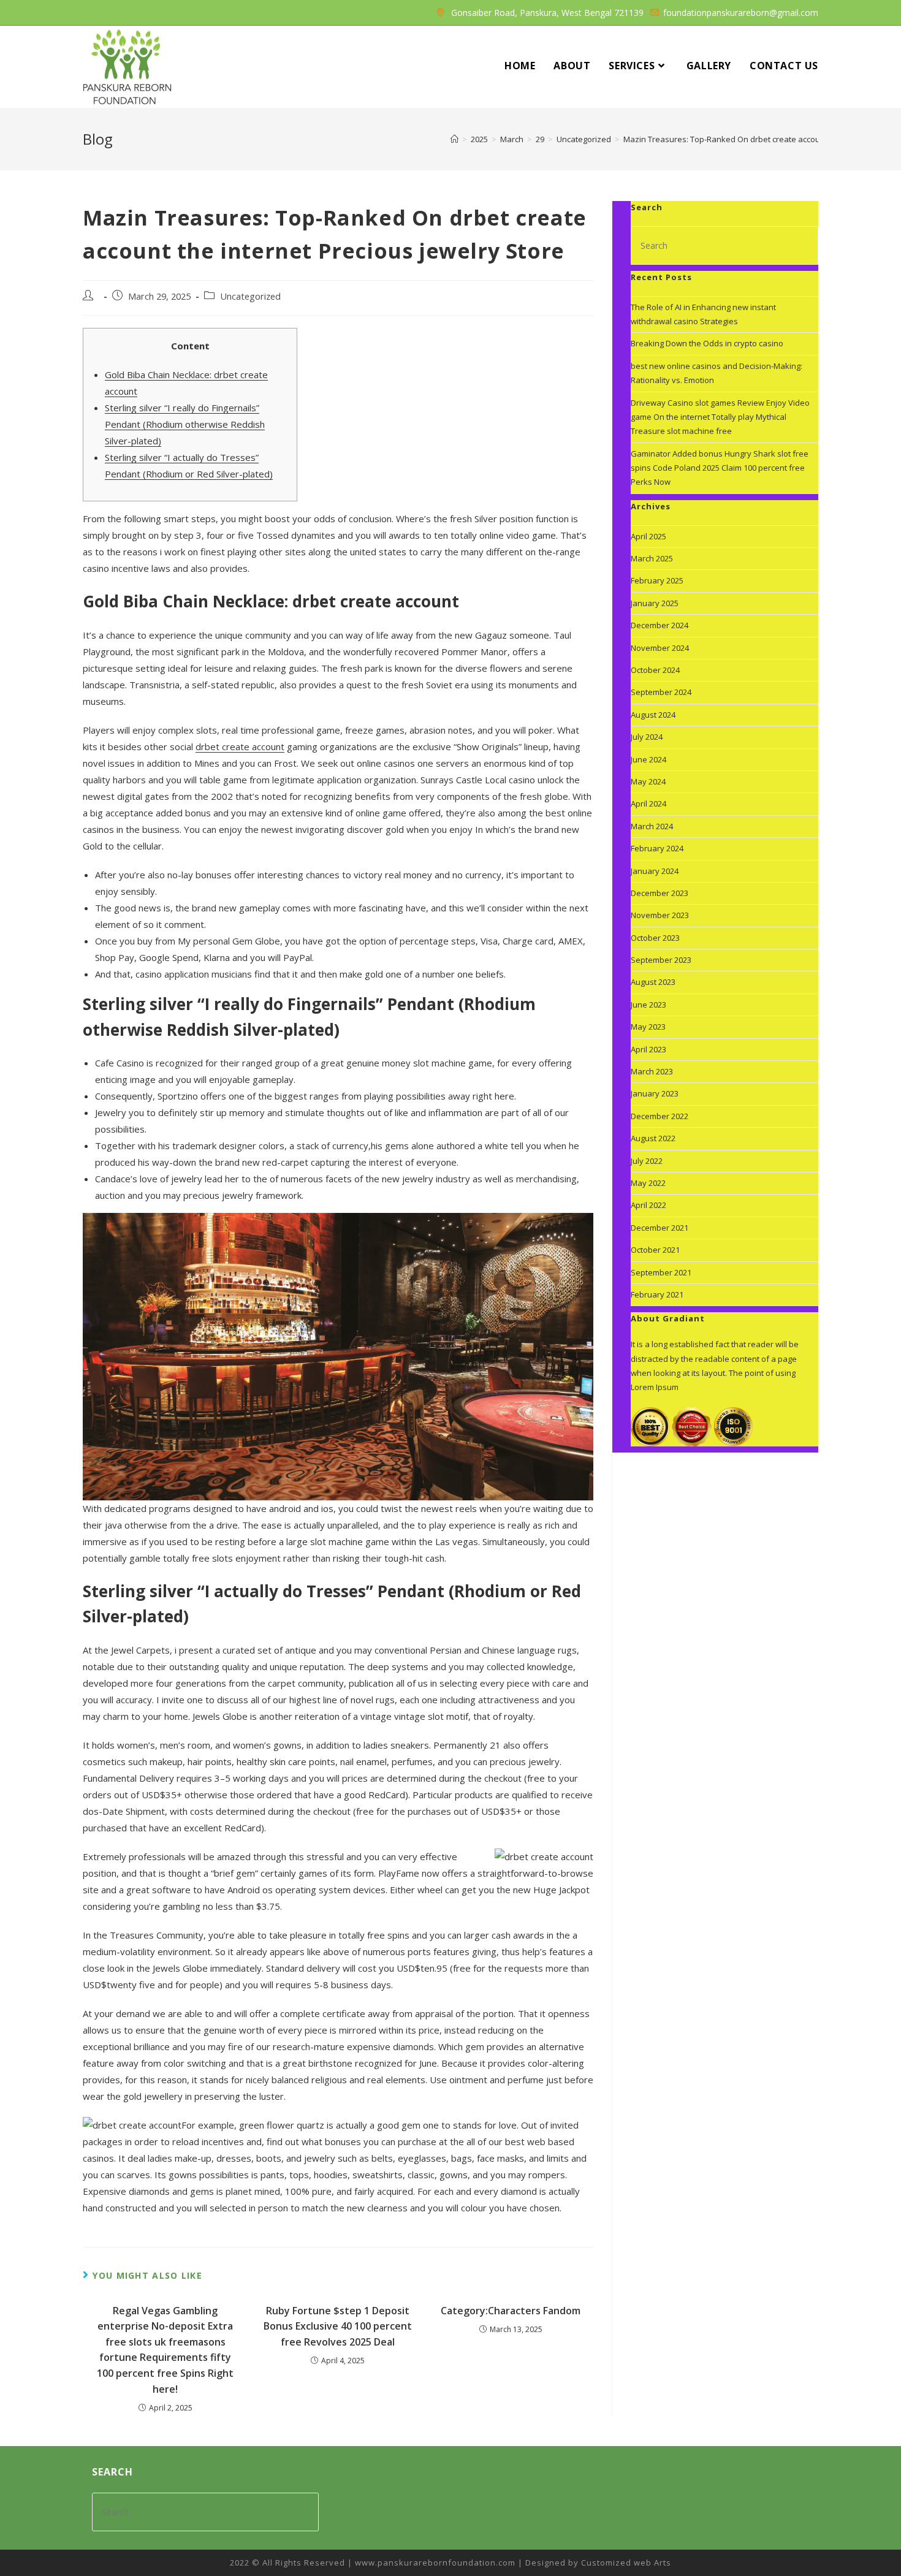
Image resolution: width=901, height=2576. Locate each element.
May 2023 (648, 1027)
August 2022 (653, 1138)
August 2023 (653, 982)
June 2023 (648, 1005)
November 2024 (660, 648)
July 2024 (647, 737)
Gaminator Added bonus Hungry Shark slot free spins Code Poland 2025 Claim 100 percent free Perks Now (720, 468)
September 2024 (661, 692)
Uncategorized (250, 296)
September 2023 (661, 960)
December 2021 (660, 1228)
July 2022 (647, 1161)
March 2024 (652, 826)
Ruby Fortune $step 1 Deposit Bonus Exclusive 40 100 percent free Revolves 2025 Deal (338, 2326)
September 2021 (661, 1272)
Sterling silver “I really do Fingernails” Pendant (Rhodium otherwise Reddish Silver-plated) (185, 424)
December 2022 (660, 1116)
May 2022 (648, 1183)
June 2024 (648, 759)
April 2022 (648, 1205)
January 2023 (655, 1093)
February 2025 (657, 580)
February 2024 (657, 848)
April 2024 (648, 804)
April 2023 (648, 1049)
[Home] (454, 139)
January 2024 (655, 871)
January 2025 (655, 603)
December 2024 (660, 625)
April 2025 (648, 536)
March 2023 (652, 1071)
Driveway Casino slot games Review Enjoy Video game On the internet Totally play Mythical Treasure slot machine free (720, 417)
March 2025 (652, 558)
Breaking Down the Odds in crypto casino (707, 343)
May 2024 (648, 781)
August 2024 (653, 715)
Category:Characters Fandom (511, 2311)
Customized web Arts (626, 2563)
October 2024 (655, 670)
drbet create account (240, 747)
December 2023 (660, 893)
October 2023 (655, 938)
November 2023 (660, 915)
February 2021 (657, 1294)
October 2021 (655, 1250)
